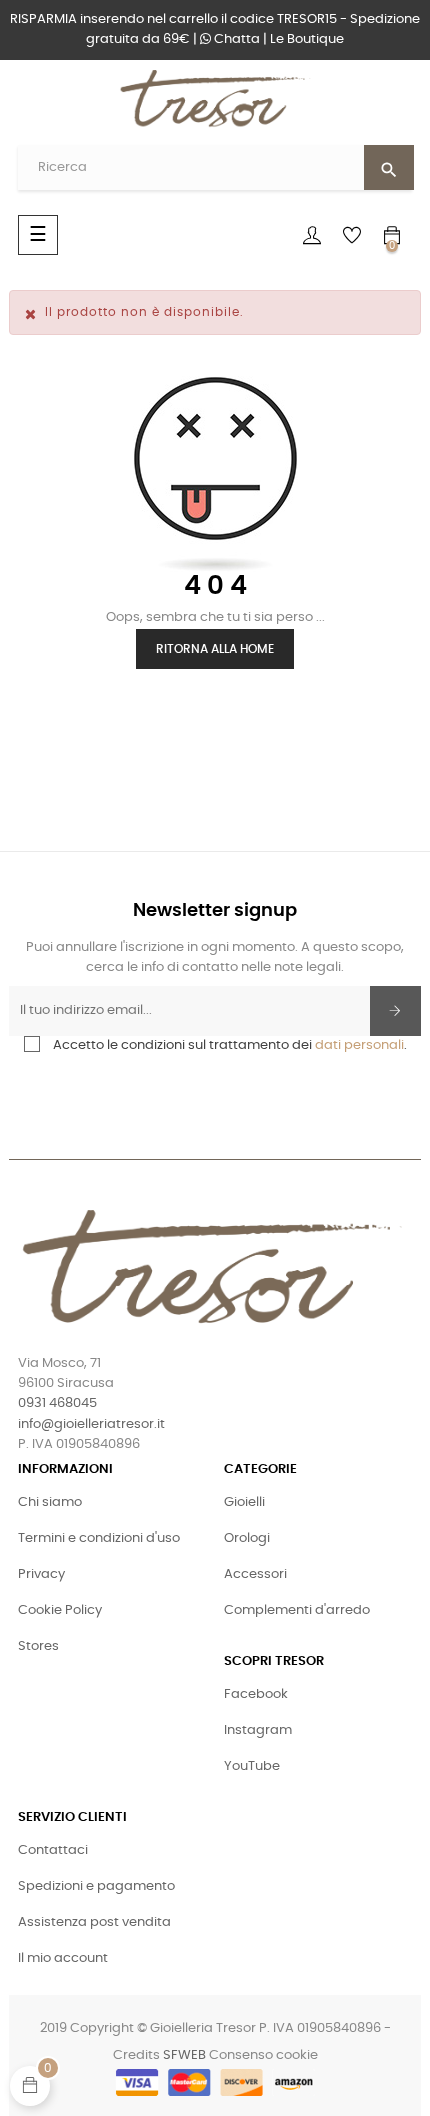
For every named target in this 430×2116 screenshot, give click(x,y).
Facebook (256, 1694)
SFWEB (184, 2055)
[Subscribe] (395, 1011)
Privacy (41, 1574)
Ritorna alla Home (215, 649)
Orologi (247, 1538)
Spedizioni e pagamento (96, 1886)
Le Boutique (307, 39)
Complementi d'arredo (297, 1610)
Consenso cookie (263, 2055)
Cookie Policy (60, 1610)
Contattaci (53, 1850)
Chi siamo (50, 1502)
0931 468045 (57, 1403)
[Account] (312, 235)
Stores (38, 1646)
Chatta (235, 39)
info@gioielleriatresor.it (91, 1424)
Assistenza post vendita (94, 1922)
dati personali (359, 1045)
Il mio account (63, 1958)
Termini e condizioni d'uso (99, 1538)
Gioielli (244, 1502)
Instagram (258, 1730)
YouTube (252, 1766)
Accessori (255, 1574)
